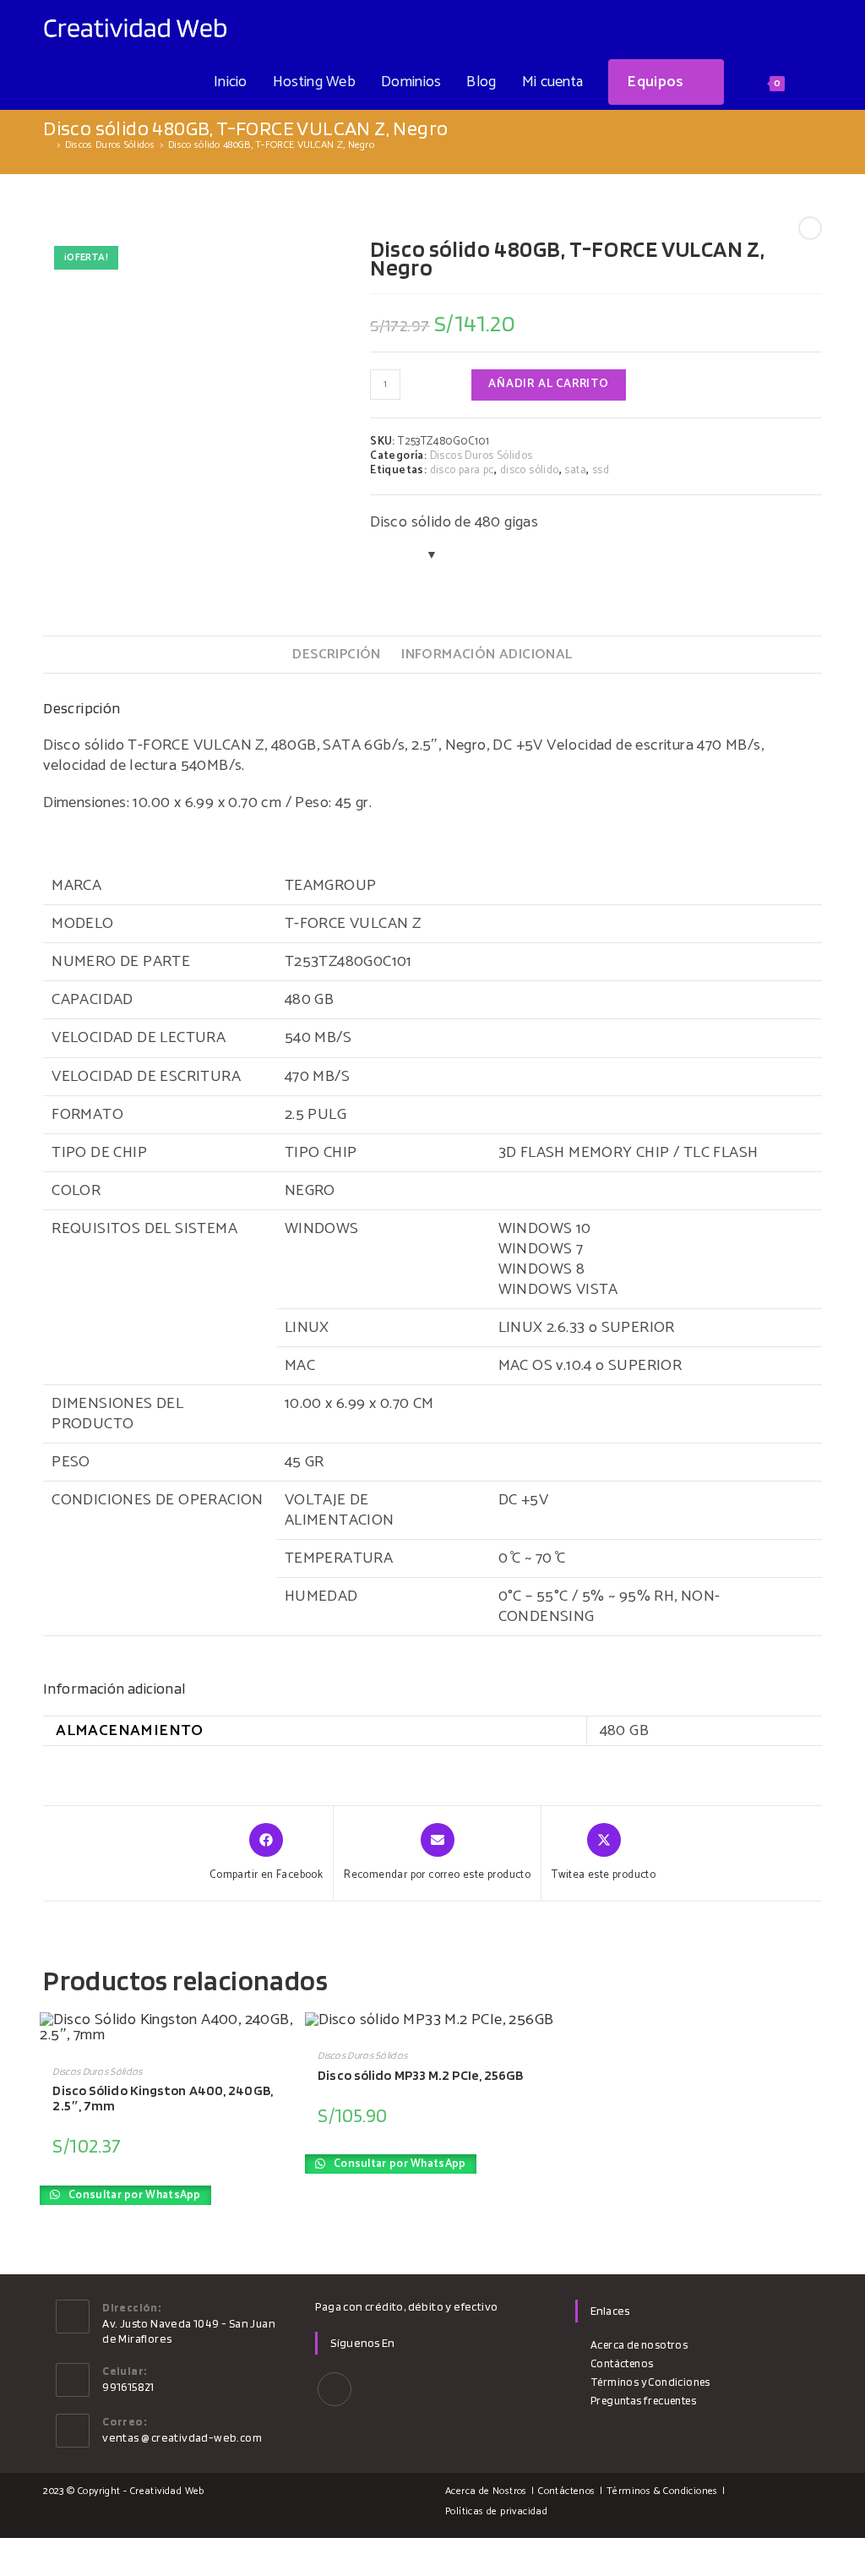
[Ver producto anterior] (810, 228)
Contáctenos (622, 2363)
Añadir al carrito (549, 384)
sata (575, 470)
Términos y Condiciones (650, 2382)
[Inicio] (47, 145)
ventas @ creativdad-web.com (182, 2437)
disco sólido (530, 470)
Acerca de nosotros (639, 2345)
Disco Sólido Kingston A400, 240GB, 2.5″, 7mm (162, 2098)
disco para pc (462, 470)
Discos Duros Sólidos (481, 456)
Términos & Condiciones (662, 2491)
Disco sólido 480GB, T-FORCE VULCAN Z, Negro (271, 145)
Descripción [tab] (336, 655)
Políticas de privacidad (496, 2511)
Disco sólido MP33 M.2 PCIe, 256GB (420, 2075)
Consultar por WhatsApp (133, 2195)
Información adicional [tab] (487, 655)
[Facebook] (335, 2389)
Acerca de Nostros (486, 2491)
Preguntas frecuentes (643, 2401)
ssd (601, 470)
